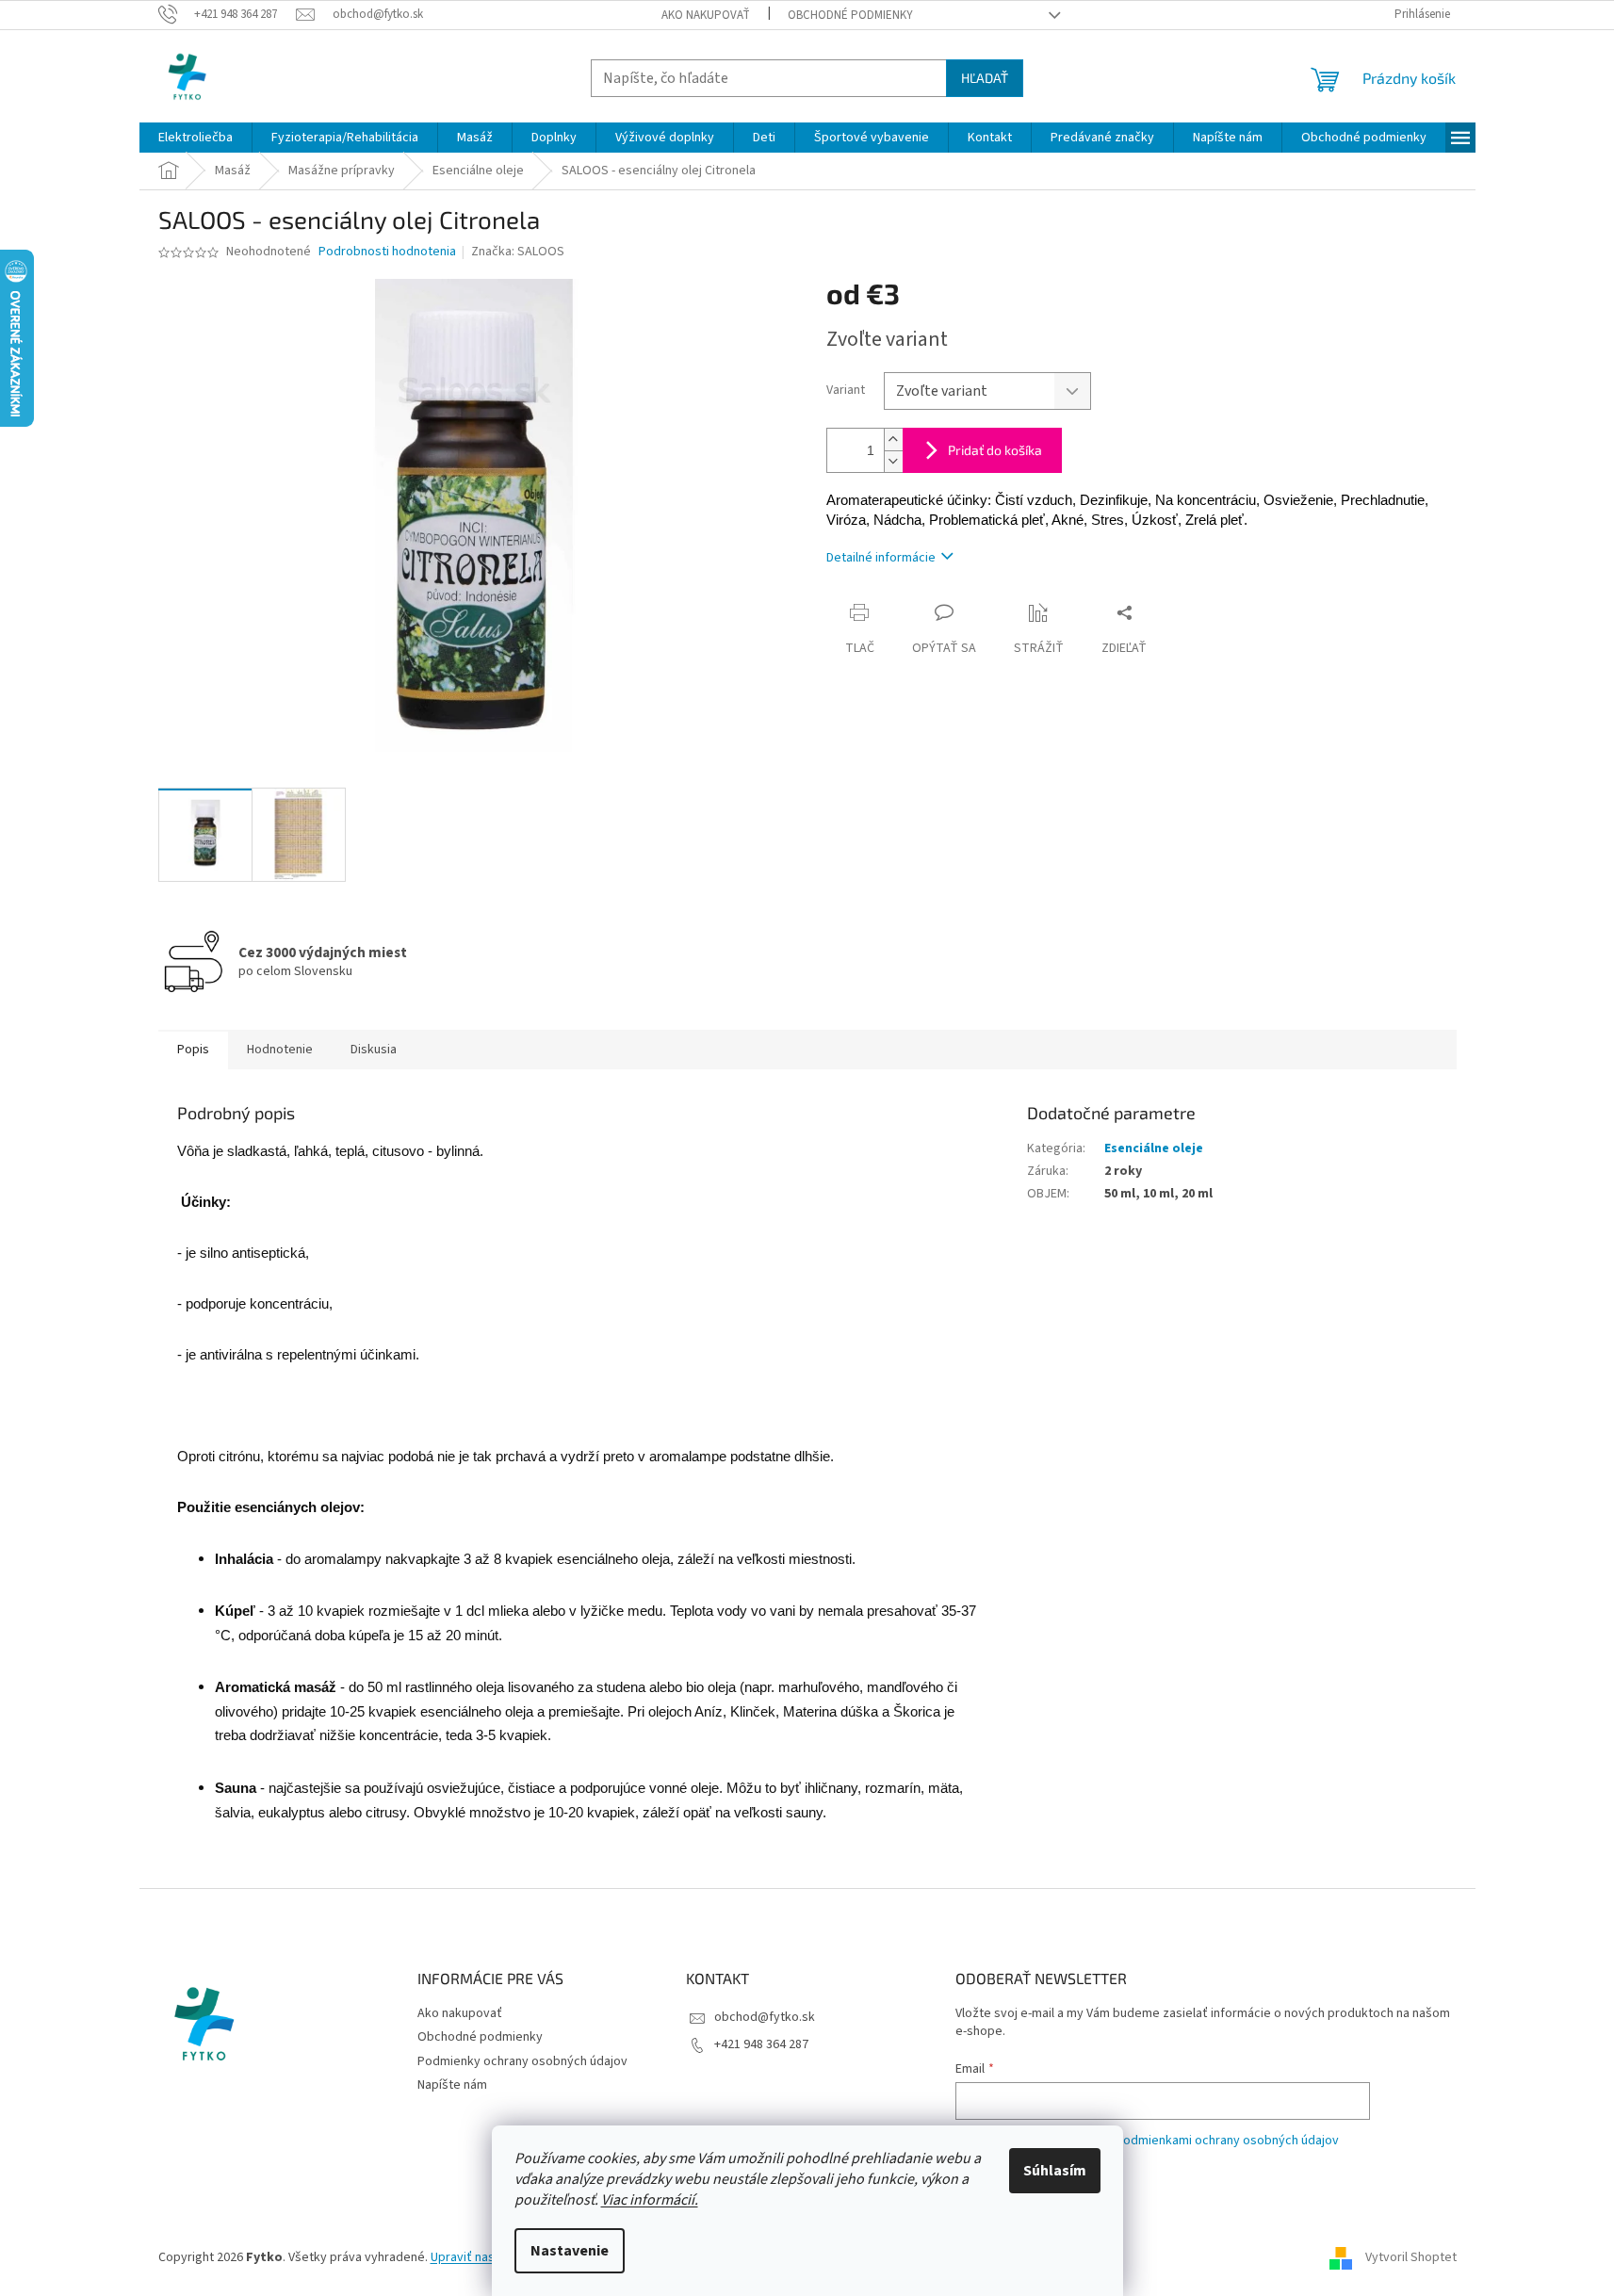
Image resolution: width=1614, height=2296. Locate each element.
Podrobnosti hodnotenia (387, 252)
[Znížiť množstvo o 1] (893, 461)
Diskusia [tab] (374, 1050)
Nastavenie (570, 2251)
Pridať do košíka (995, 450)
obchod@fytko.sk (765, 2017)
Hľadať (985, 78)
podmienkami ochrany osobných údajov (1227, 2141)
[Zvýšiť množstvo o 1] (893, 440)
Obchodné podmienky (850, 15)
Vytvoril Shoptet (1411, 2257)
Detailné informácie (881, 558)
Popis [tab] (193, 1050)
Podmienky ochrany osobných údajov (522, 2061)
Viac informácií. (650, 2200)
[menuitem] (196, 138)
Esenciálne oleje (1154, 1148)
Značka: (518, 252)
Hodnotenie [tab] (280, 1050)
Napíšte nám (452, 2085)
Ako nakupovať (706, 15)
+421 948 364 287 (761, 2044)
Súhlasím (1055, 2171)
